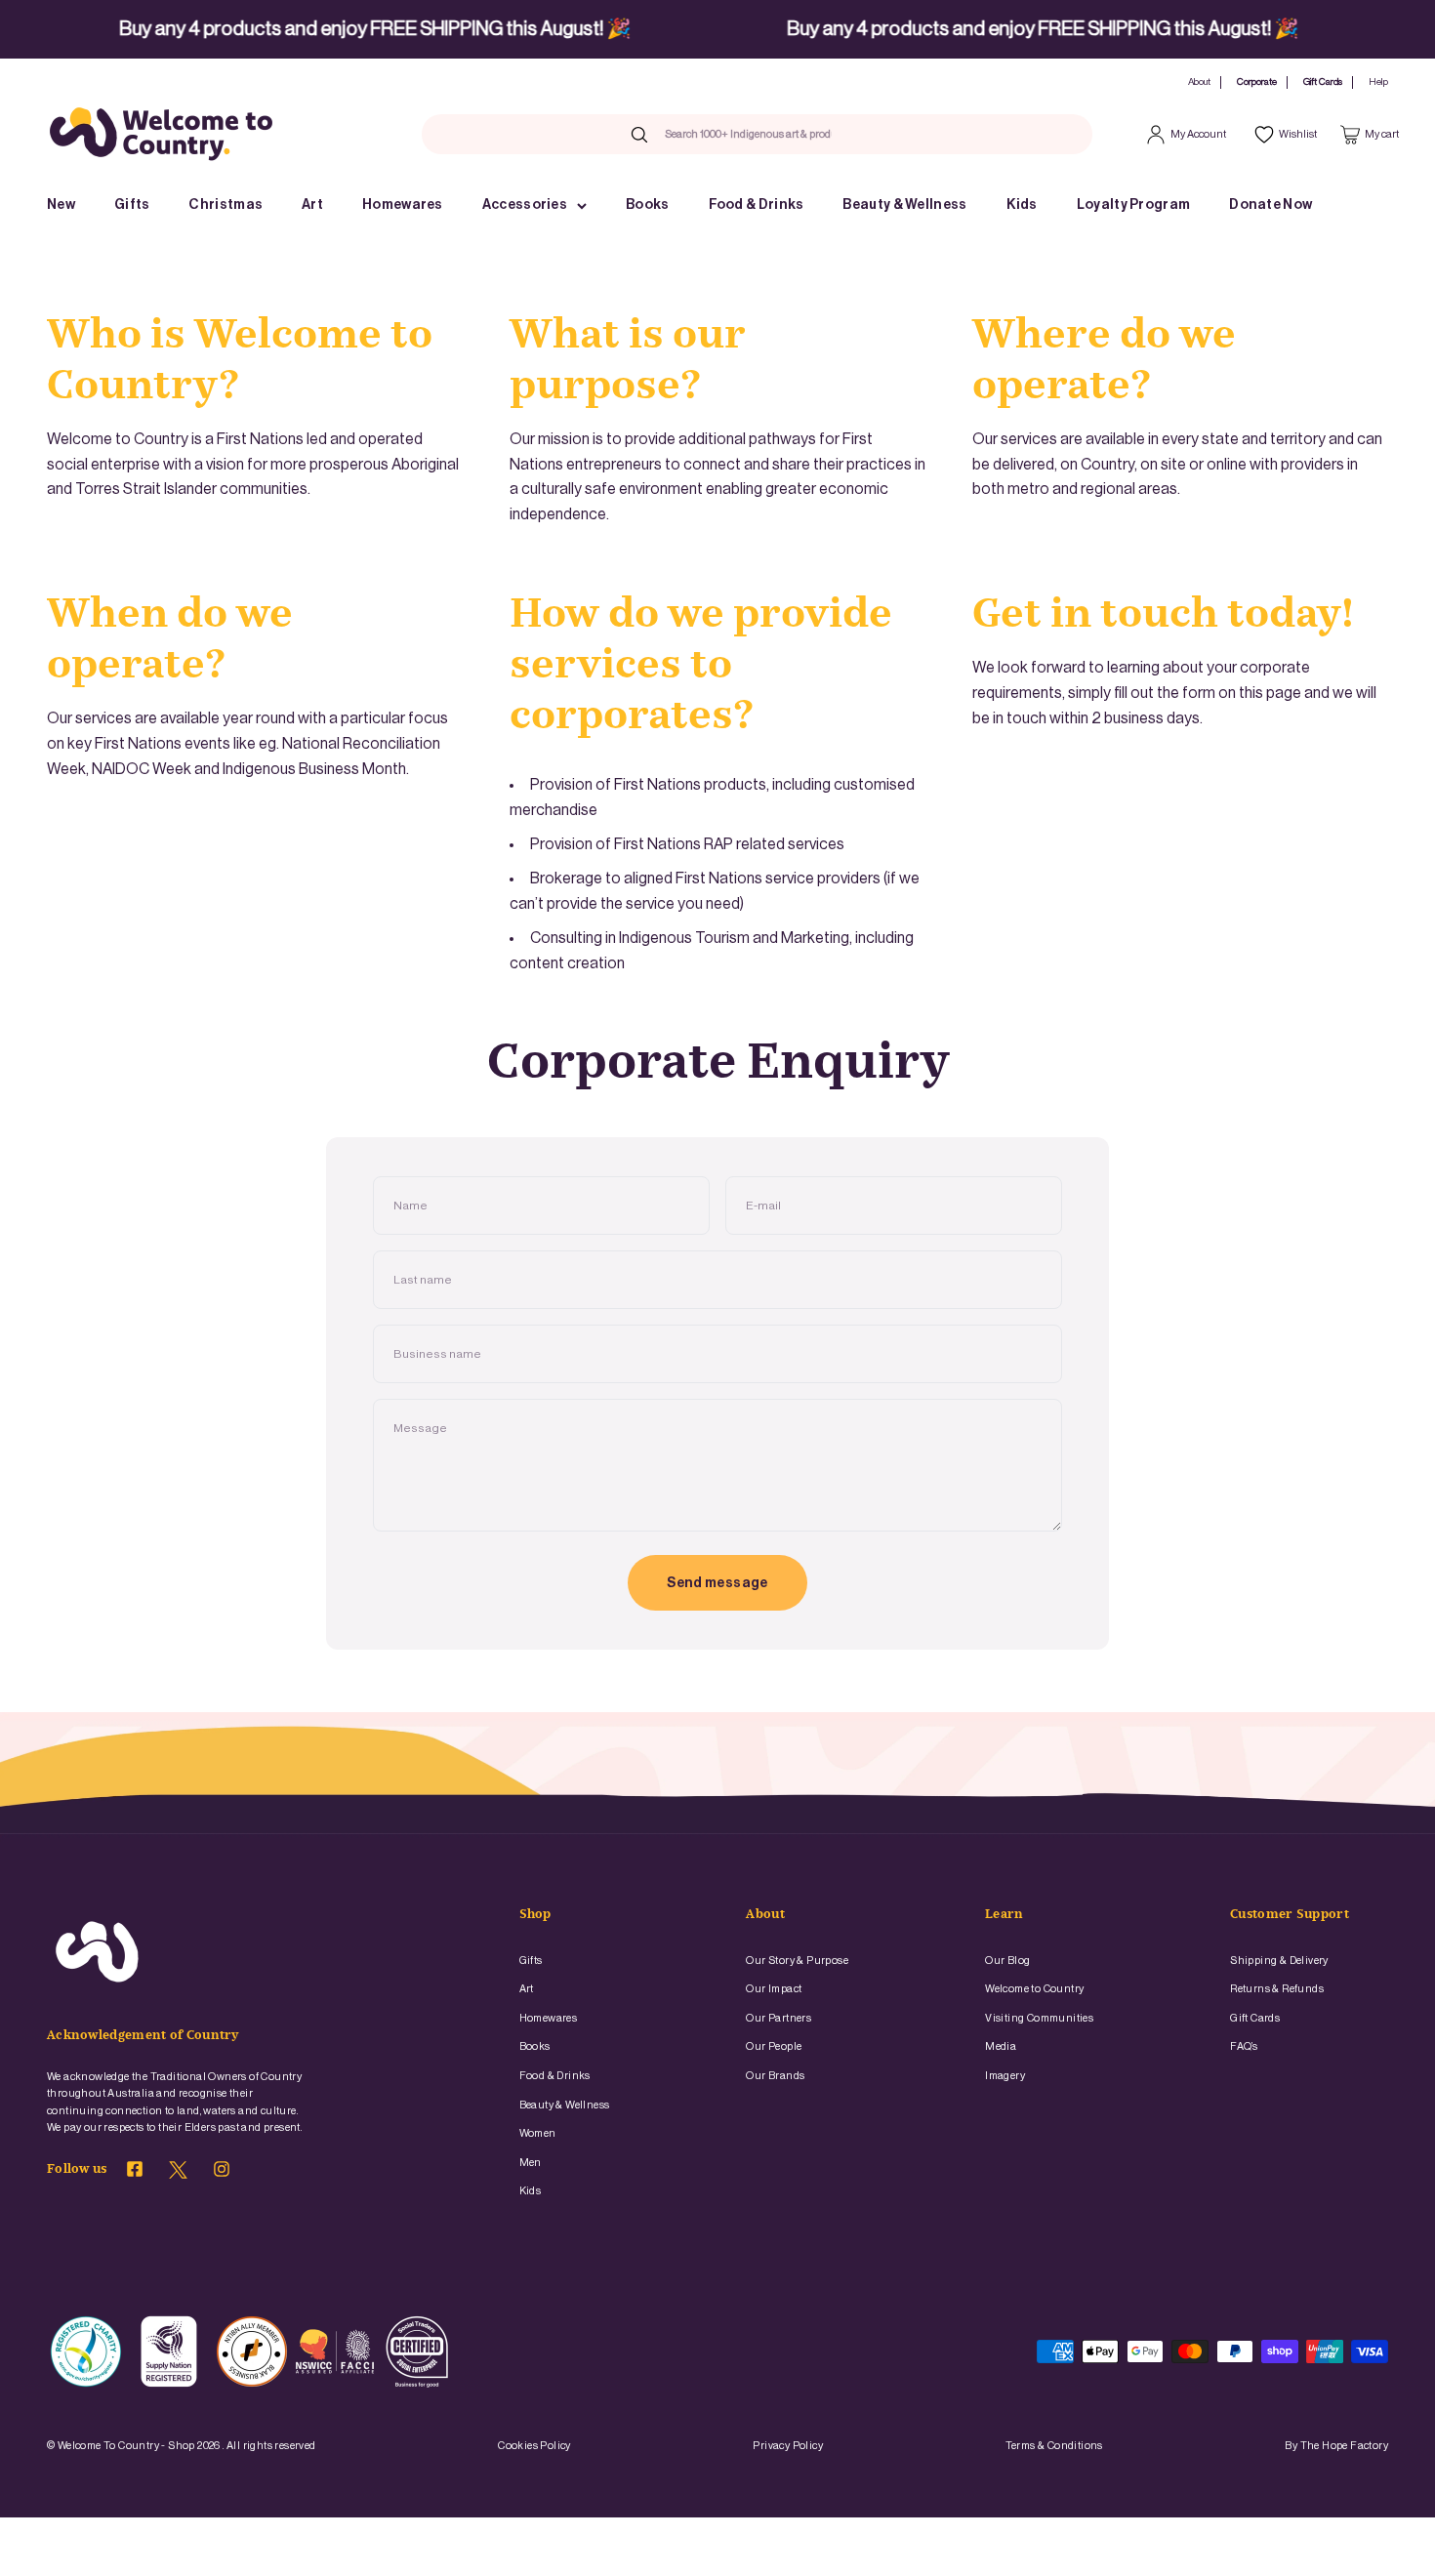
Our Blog (1007, 1961)
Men (531, 2163)
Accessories (525, 205)
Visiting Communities (1039, 2018)
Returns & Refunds (1277, 1989)
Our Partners (779, 2018)
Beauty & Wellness (904, 205)
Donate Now (1271, 205)
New (61, 205)
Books (648, 205)
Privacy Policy (788, 2446)
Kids (1022, 205)
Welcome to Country (1034, 1989)
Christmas (225, 205)
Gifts (132, 205)
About (1199, 82)
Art (312, 205)
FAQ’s (1244, 2046)
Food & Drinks (757, 205)
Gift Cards (1323, 82)
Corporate (1257, 82)
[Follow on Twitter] (178, 2175)
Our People (774, 2046)
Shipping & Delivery (1279, 1961)
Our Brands (775, 2076)
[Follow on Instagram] (222, 2172)
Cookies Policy (534, 2446)
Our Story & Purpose (797, 1961)
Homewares (403, 205)
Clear (865, 134)
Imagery (1005, 2076)
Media (1001, 2046)
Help (1378, 82)
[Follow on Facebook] (135, 2172)
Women (538, 2133)
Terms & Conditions (1054, 2446)
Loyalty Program (1134, 205)
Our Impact (774, 1989)
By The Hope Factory (1336, 2446)
